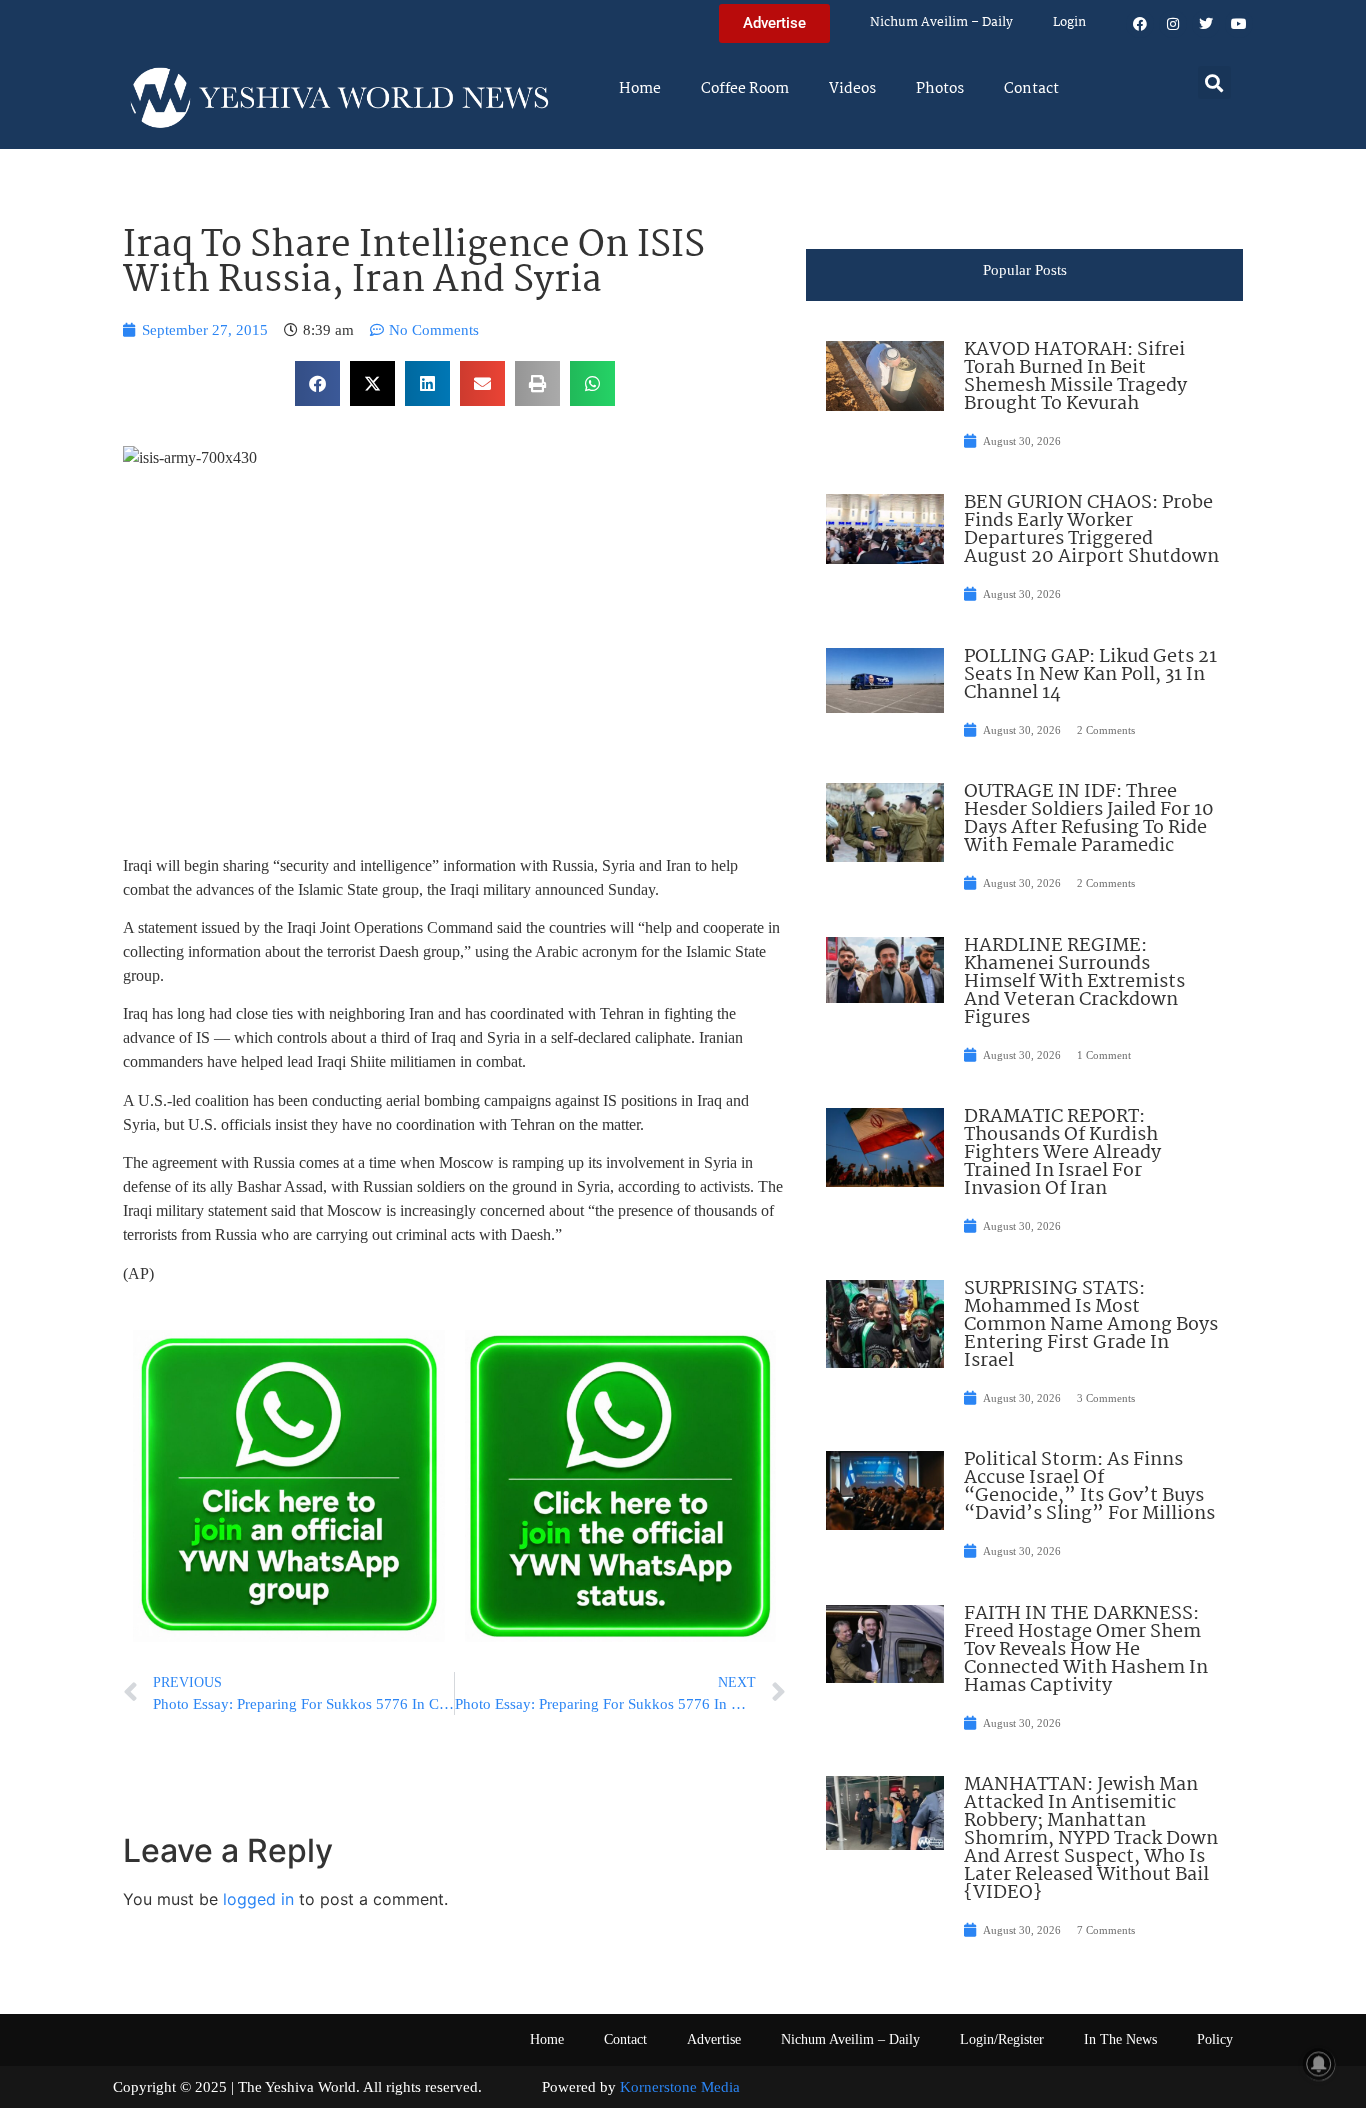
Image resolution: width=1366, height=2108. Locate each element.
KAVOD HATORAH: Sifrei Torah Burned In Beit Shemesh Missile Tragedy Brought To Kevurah (1075, 377)
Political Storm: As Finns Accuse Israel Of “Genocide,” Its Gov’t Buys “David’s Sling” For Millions (1089, 1487)
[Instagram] (1173, 24)
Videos (852, 89)
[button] (1214, 82)
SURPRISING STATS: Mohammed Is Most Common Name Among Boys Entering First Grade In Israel (1091, 1325)
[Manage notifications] (1319, 2064)
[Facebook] (1140, 24)
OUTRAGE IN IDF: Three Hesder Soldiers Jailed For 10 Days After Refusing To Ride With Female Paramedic (1089, 819)
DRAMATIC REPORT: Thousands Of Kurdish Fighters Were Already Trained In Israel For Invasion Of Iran (1062, 1153)
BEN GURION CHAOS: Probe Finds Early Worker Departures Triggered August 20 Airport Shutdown (1091, 530)
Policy (1215, 2039)
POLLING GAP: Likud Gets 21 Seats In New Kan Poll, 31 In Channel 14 (1090, 675)
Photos (940, 89)
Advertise (714, 2039)
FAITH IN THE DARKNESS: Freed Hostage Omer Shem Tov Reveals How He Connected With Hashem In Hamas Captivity (1086, 1650)
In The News (1120, 2039)
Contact (1031, 89)
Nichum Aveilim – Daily (941, 22)
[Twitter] (1206, 24)
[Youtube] (1239, 24)
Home (640, 89)
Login (1069, 22)
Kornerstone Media (680, 2087)
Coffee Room (745, 89)
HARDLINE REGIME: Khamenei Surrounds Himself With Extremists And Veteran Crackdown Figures (1074, 982)
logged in (258, 1899)
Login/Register (1002, 2039)
